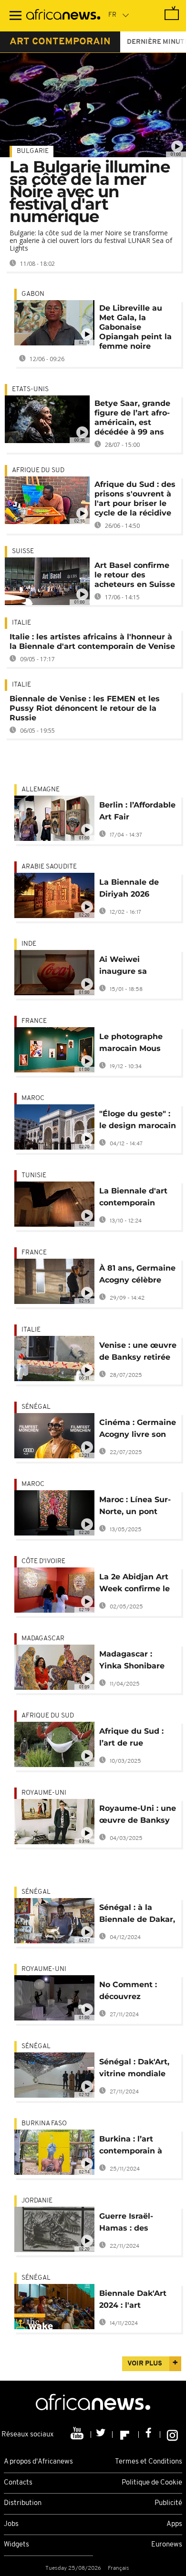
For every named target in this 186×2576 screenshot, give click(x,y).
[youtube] (78, 2435)
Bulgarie (33, 151)
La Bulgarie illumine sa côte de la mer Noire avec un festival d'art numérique (90, 192)
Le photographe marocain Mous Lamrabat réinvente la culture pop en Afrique (131, 1044)
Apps (174, 2524)
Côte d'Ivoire (43, 1561)
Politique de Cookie (152, 2483)
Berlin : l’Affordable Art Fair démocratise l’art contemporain (137, 813)
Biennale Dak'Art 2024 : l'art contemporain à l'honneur (133, 2301)
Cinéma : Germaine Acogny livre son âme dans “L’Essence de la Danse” (138, 1430)
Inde (29, 944)
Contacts (18, 2483)
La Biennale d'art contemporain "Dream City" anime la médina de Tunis (133, 1198)
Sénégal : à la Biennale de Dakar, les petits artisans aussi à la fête (137, 1915)
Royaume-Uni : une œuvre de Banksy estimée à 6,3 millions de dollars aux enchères (138, 1816)
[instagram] (172, 2435)
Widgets (16, 2545)
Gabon (33, 294)
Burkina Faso (44, 2124)
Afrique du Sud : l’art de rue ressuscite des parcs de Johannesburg (131, 1739)
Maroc (33, 1098)
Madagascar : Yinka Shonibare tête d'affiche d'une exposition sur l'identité (133, 1662)
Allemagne (41, 790)
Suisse (23, 551)
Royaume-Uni (44, 1793)
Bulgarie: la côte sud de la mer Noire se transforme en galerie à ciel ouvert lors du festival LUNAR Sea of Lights (91, 240)
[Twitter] (102, 2435)
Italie (21, 623)
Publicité (168, 2503)
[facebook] (150, 2435)
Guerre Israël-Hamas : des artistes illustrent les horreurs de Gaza (134, 2224)
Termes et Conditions (149, 2462)
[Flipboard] (126, 2435)
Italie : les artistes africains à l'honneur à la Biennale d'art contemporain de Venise (92, 641)
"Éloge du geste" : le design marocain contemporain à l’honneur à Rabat (138, 1121)
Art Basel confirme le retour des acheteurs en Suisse (135, 575)
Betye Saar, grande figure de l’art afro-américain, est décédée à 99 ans (132, 418)
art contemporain (60, 42)
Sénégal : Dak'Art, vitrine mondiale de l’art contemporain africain (134, 2069)
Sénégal (36, 1407)
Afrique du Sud (38, 470)
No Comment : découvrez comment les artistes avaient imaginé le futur (132, 1992)
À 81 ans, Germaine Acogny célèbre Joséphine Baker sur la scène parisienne (137, 1276)
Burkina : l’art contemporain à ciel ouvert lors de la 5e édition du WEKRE (135, 2147)
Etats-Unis (30, 389)
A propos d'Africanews (38, 2462)
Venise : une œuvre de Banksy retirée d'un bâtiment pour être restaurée (138, 1353)
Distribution (23, 2503)
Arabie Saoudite (49, 867)
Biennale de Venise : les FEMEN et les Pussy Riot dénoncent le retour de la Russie (85, 708)
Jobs (11, 2524)
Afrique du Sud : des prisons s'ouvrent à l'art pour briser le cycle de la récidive (135, 499)
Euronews (167, 2545)
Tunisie (34, 1176)
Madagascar (43, 1639)
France (34, 1021)
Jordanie (37, 2201)
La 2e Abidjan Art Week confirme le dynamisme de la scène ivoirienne (134, 1584)
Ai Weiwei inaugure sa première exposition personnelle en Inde (129, 967)
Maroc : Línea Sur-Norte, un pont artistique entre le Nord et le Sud (135, 1507)
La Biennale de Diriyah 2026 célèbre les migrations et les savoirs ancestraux (137, 890)
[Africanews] (63, 16)
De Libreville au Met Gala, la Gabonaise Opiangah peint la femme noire (135, 327)
